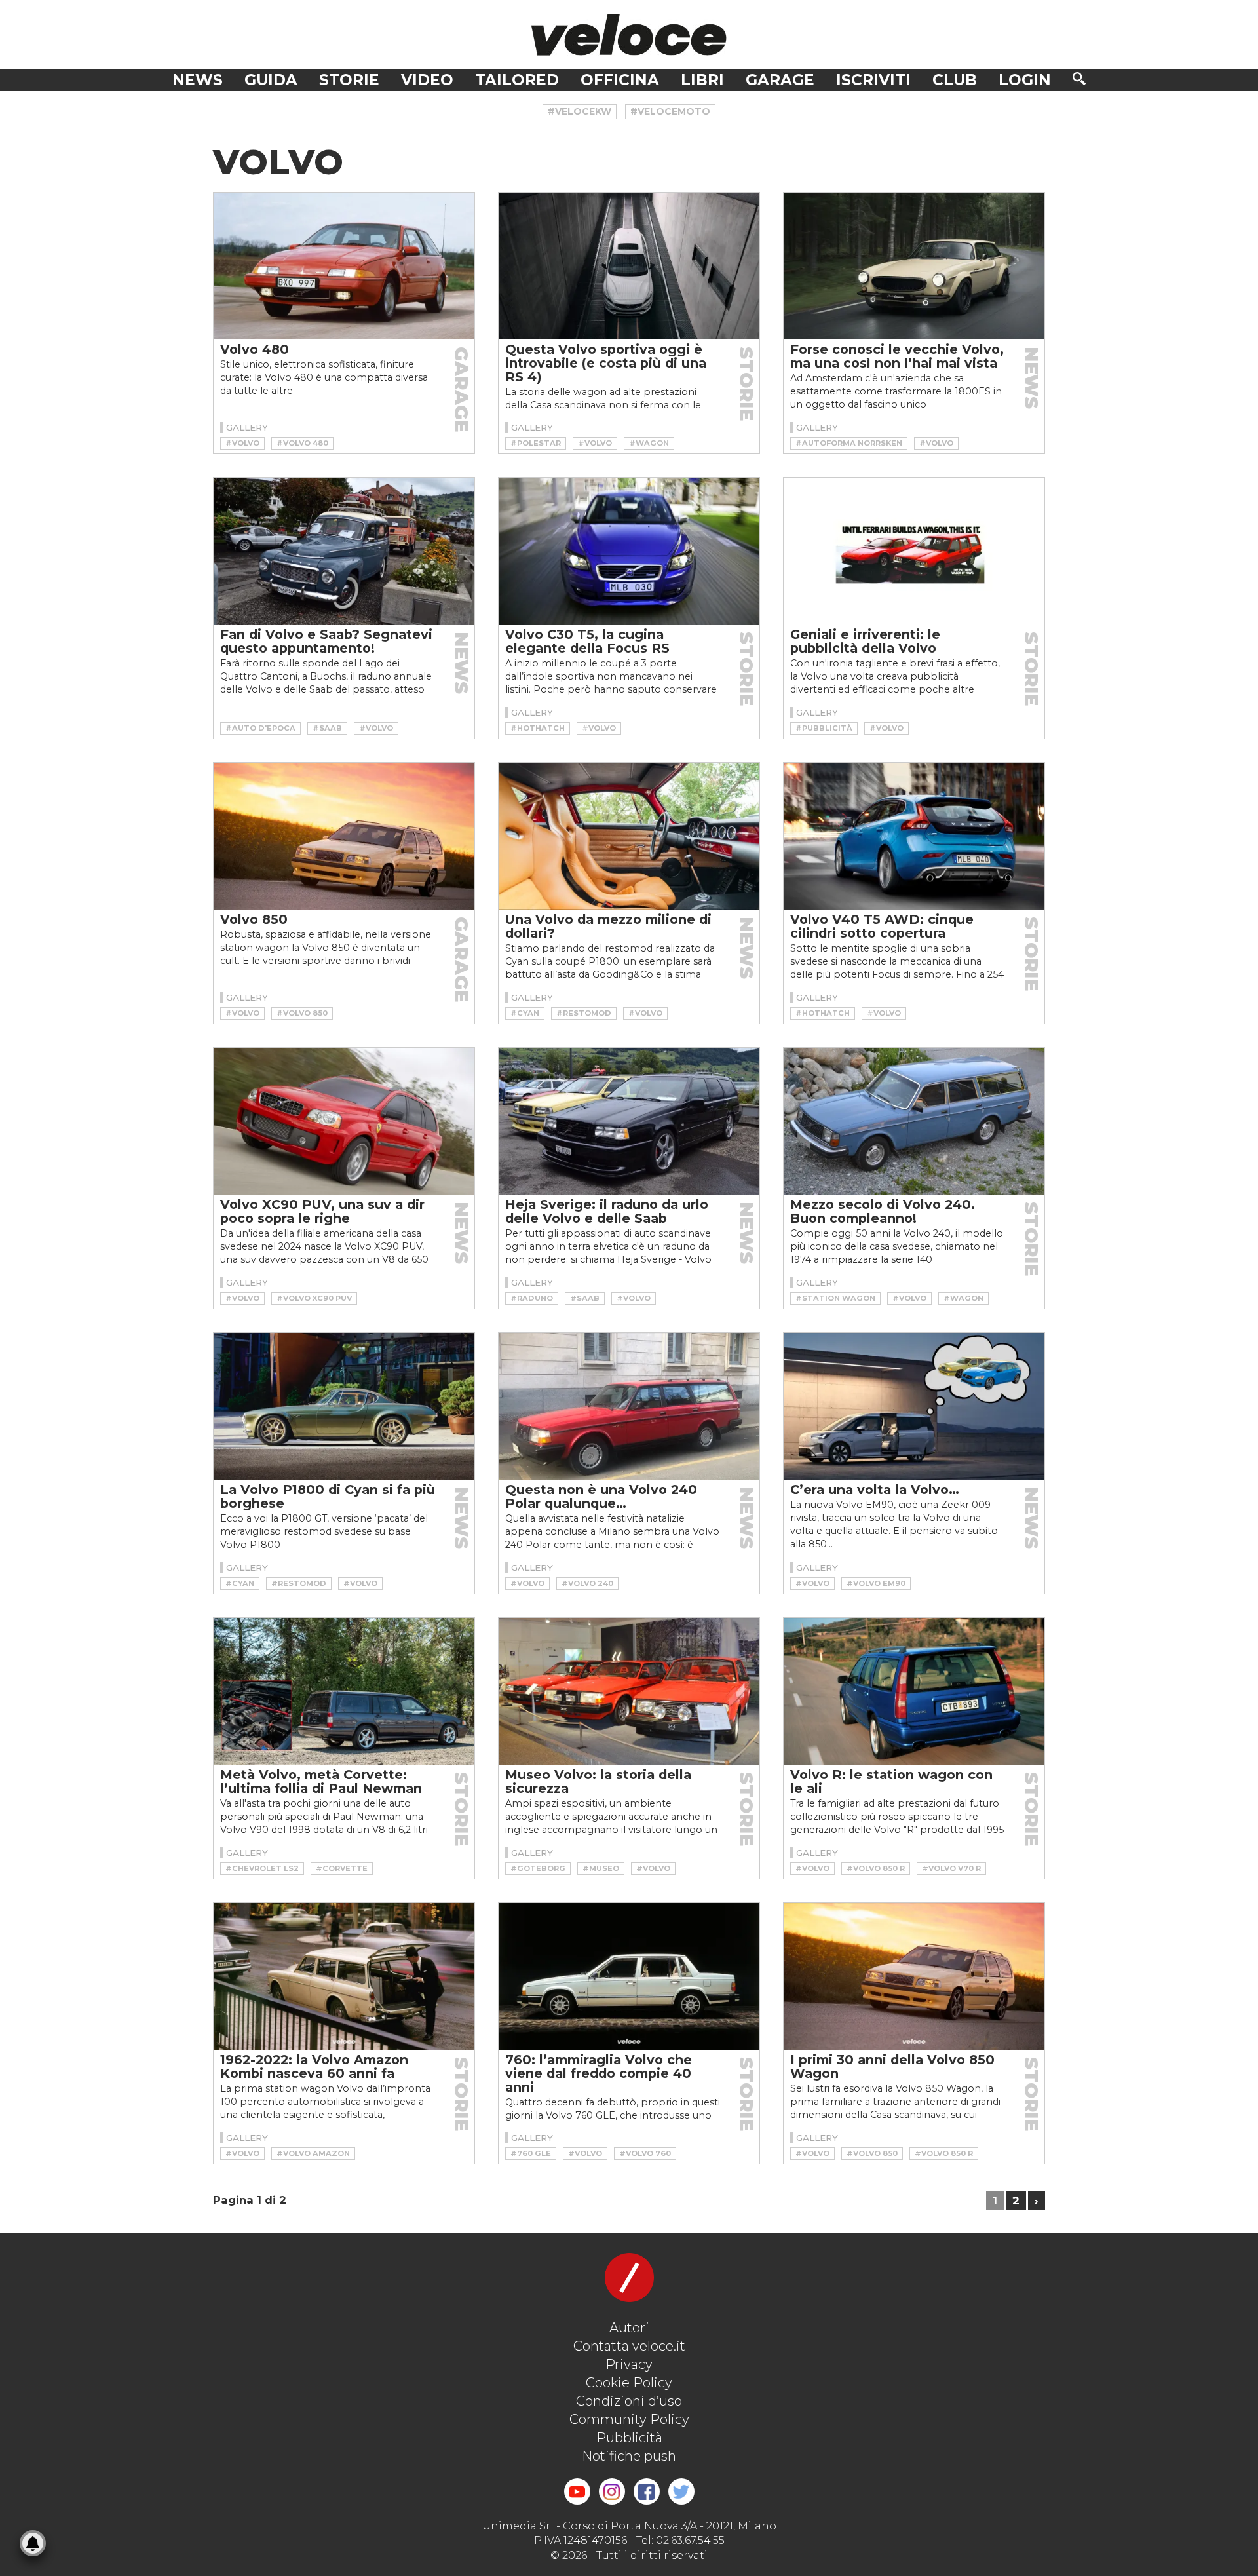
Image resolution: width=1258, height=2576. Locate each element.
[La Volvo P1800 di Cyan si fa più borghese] (344, 1406)
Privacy (629, 2364)
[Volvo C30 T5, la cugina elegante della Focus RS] (629, 551)
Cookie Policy (629, 2383)
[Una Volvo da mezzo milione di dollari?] (629, 836)
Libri (702, 80)
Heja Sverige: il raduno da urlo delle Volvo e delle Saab (607, 1211)
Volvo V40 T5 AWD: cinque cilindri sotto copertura (882, 926)
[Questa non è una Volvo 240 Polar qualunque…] (629, 1406)
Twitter (681, 2491)
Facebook (647, 2491)
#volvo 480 (302, 443)
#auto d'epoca (260, 728)
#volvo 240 (587, 1583)
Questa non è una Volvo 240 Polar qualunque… (601, 1496)
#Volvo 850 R (876, 1868)
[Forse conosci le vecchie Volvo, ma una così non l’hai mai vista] (914, 266)
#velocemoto (670, 111)
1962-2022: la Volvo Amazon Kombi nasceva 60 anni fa (314, 2067)
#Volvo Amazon (313, 2153)
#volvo (242, 443)
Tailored (517, 80)
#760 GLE (531, 2153)
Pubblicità (629, 2438)
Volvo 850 (254, 919)
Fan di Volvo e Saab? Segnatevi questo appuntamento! (326, 641)
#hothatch (538, 728)
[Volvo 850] (344, 836)
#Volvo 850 (302, 1013)
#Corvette (342, 1868)
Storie (349, 80)
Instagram (612, 2491)
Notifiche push (629, 2456)
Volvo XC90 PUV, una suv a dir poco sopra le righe (322, 1211)
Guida (271, 80)
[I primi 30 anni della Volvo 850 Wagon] (914, 1976)
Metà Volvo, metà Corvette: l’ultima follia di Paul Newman (321, 1781)
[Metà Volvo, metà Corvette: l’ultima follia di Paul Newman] (344, 1691)
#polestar (536, 443)
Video (427, 80)
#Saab (327, 728)
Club (955, 80)
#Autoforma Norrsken (849, 443)
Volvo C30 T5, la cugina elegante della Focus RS (587, 641)
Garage (780, 80)
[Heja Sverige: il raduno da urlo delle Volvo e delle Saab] (629, 1121)
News (198, 80)
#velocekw (580, 111)
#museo (601, 1868)
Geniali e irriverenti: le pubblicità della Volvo (865, 641)
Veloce (629, 34)
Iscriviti (873, 80)
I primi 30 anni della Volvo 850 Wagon (892, 2067)
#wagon (649, 443)
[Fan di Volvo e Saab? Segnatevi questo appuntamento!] (344, 551)
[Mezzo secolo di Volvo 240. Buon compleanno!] (914, 1121)
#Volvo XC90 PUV (314, 1298)
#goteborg (538, 1868)
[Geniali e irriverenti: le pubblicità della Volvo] (914, 551)
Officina (620, 80)
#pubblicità (824, 728)
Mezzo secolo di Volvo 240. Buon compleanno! (883, 1211)
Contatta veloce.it (629, 2346)
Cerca (1079, 79)
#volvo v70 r (951, 1868)
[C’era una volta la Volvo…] (914, 1406)
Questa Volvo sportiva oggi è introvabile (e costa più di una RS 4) (606, 363)
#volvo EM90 (876, 1583)
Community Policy (629, 2419)
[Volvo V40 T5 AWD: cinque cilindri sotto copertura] (914, 836)
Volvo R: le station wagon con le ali (891, 1781)
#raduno (532, 1298)
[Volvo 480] (344, 266)
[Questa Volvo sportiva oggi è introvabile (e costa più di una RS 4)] (629, 266)
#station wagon (835, 1298)
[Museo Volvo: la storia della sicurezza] (629, 1691)
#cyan (525, 1013)
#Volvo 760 (645, 2153)
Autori (629, 2328)
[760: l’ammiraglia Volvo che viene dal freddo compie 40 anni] (629, 1976)
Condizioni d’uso (629, 2401)
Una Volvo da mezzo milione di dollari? (608, 926)
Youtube (577, 2491)
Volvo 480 (255, 349)
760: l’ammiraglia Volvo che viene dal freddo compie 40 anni (599, 2073)
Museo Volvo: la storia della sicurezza (598, 1781)
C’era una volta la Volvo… (875, 1490)
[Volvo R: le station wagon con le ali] (914, 1691)
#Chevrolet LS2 (262, 1868)
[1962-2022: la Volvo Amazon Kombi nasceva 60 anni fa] (344, 1976)
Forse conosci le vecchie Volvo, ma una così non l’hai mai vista (897, 356)
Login (1025, 80)
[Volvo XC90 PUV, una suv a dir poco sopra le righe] (344, 1121)
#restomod (584, 1013)
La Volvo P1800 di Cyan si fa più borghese (328, 1496)
